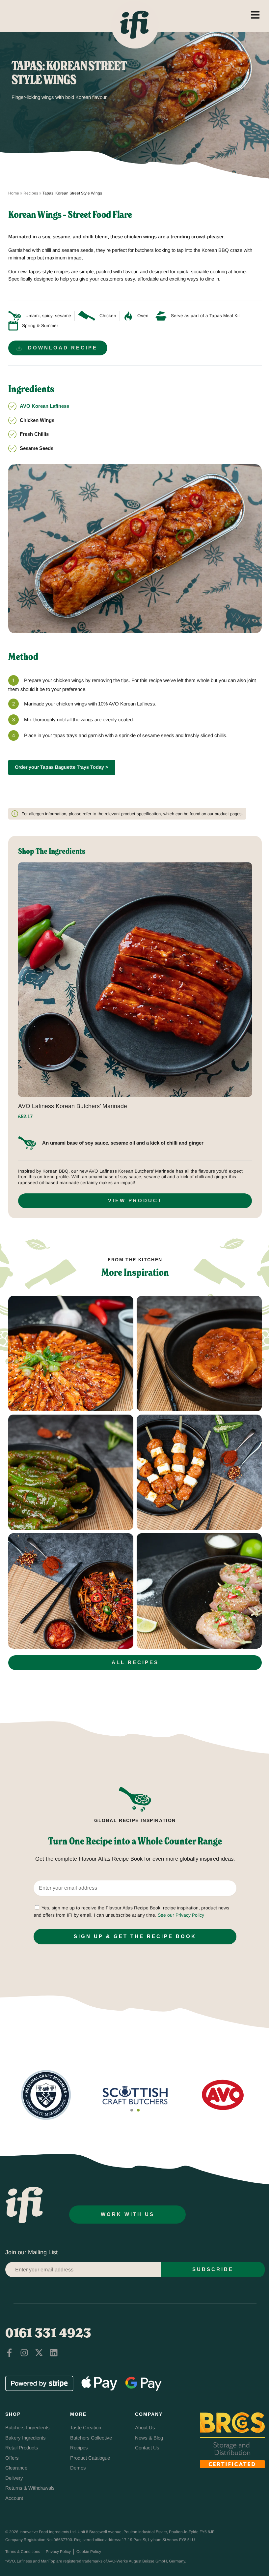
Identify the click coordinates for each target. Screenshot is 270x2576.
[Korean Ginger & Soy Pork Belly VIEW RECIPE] (71, 1354)
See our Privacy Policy (181, 1915)
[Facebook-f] (9, 2353)
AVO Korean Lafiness (44, 406)
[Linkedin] (54, 2353)
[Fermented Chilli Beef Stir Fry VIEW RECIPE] (71, 1591)
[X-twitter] (39, 2353)
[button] (132, 2110)
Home (14, 193)
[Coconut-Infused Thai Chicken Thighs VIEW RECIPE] (199, 1591)
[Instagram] (24, 2353)
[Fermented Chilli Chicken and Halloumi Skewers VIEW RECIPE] (199, 1472)
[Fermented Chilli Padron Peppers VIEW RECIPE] (71, 1472)
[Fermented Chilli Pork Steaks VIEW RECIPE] (199, 1354)
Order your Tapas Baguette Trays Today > (62, 767)
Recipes (31, 193)
